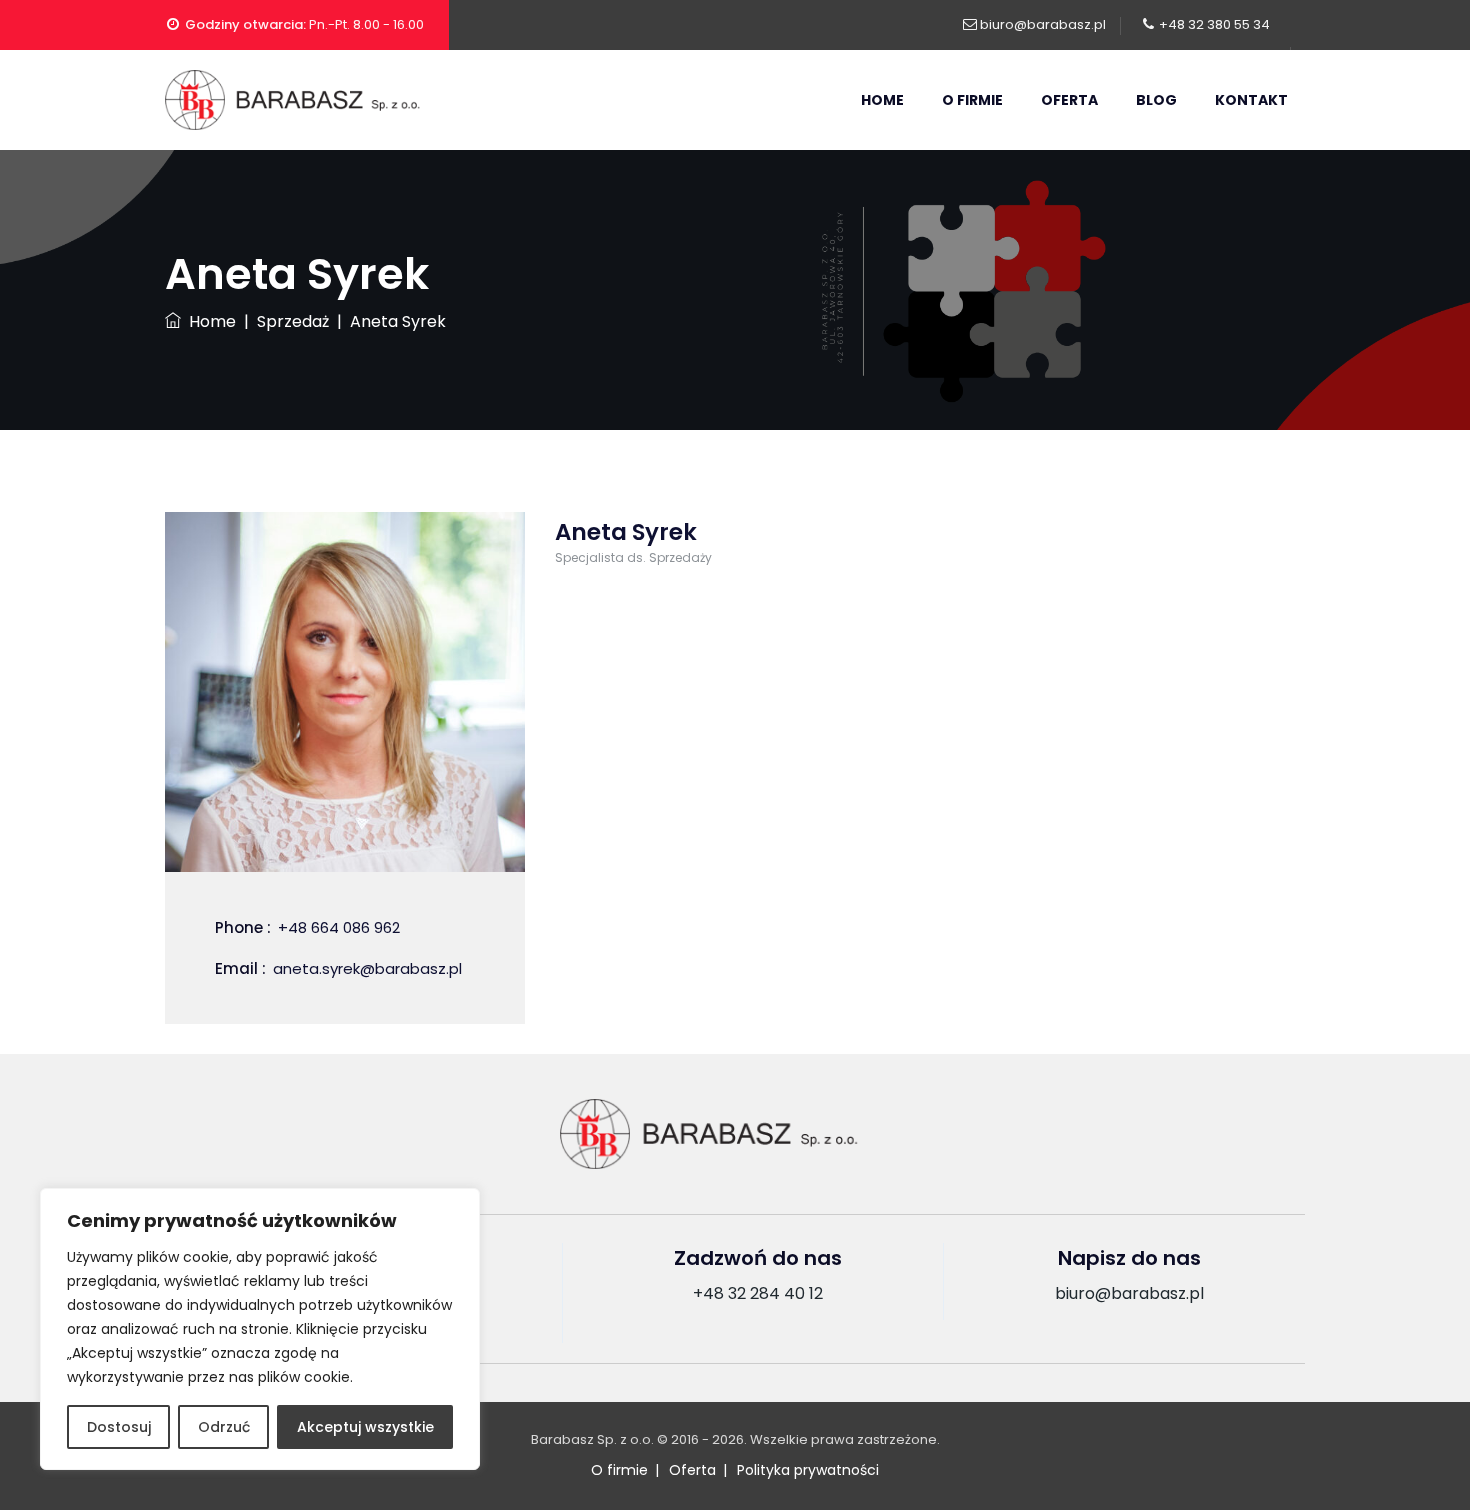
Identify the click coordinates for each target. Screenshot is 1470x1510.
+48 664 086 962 (339, 927)
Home (882, 100)
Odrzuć (224, 1427)
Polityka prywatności (808, 1470)
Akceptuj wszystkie (365, 1427)
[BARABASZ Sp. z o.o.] (315, 100)
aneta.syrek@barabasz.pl (367, 968)
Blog (1156, 100)
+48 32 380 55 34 (1214, 24)
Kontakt (1251, 100)
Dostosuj (119, 1427)
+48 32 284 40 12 (758, 1293)
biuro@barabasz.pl (1043, 24)
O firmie (972, 100)
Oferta (1069, 100)
